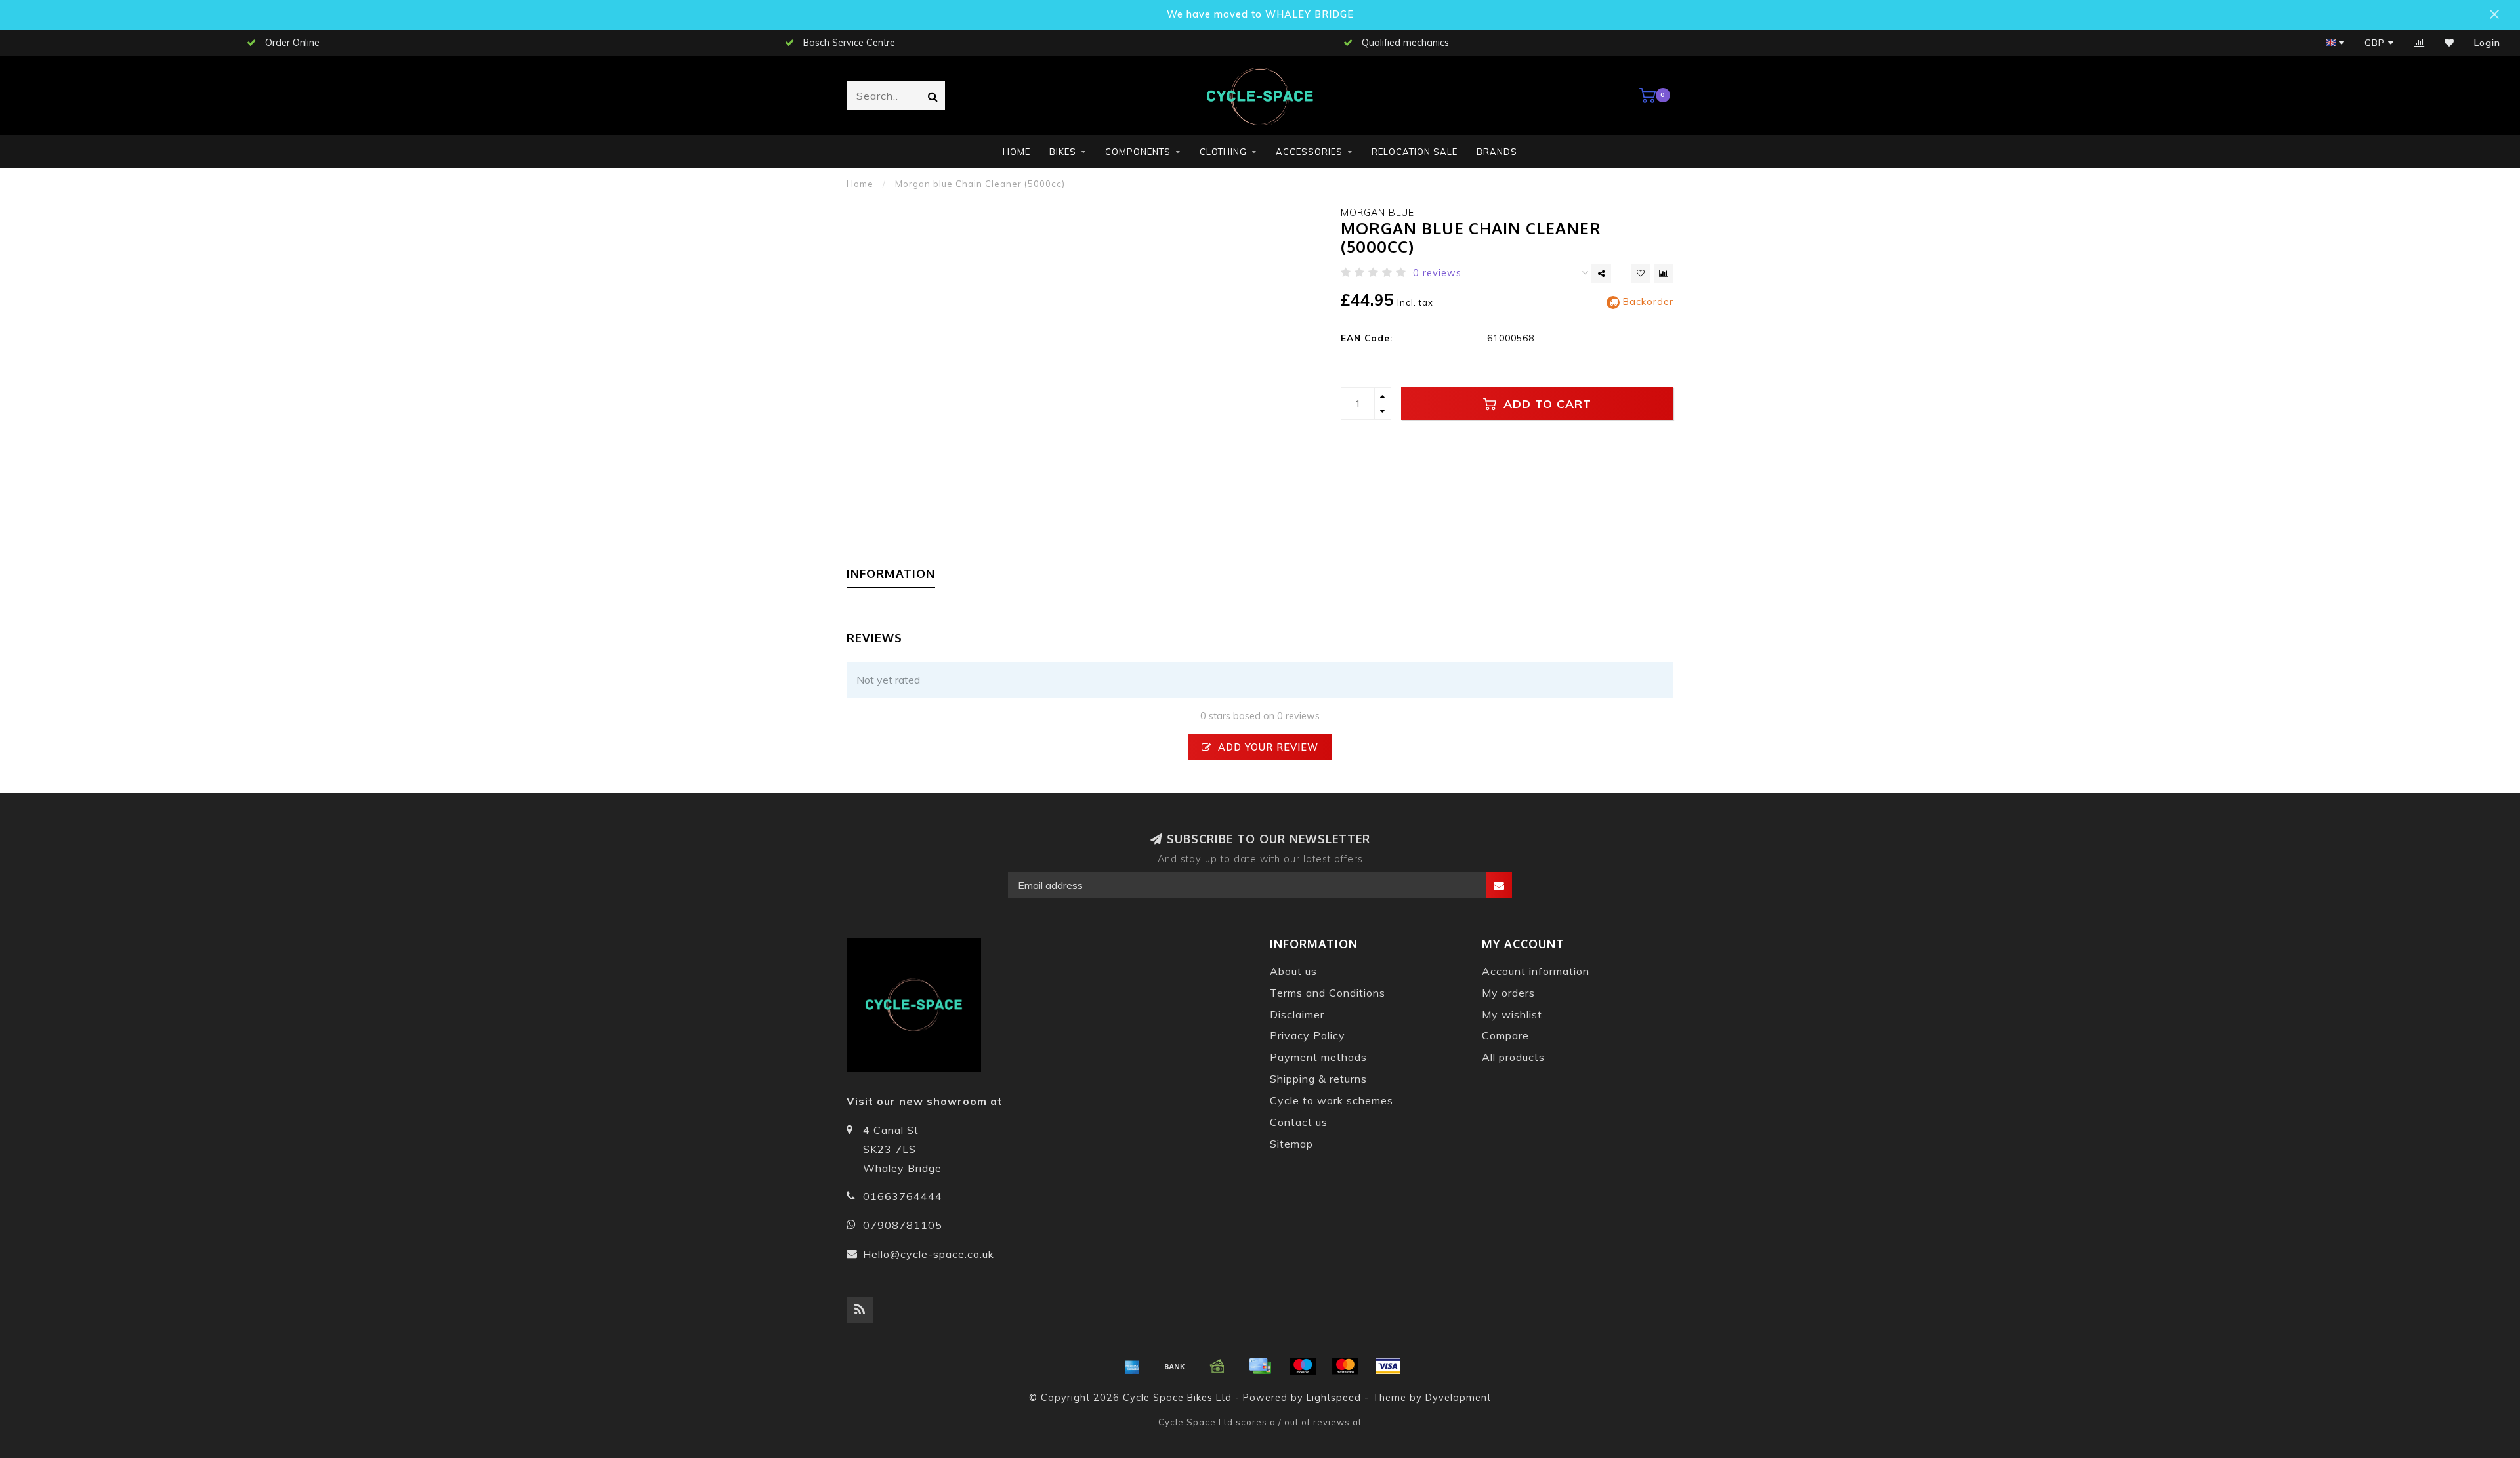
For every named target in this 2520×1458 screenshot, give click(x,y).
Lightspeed (1334, 1398)
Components (1138, 152)
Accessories (1309, 152)
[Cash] (1217, 1366)
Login (2487, 43)
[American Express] (1132, 1366)
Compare (1505, 1035)
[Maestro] (1303, 1366)
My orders (1508, 993)
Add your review (1267, 747)
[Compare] (2419, 43)
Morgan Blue (1377, 213)
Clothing (1223, 152)
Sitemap (1291, 1144)
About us (1293, 971)
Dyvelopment (1458, 1398)
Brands (1497, 152)
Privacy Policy (1308, 1035)
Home (1017, 152)
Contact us (1299, 1122)
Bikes (1063, 152)
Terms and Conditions (1328, 993)
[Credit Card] (1260, 1366)
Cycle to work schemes (1332, 1100)
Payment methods (1318, 1057)
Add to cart (1545, 404)
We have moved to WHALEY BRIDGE (1260, 14)
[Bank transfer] (1175, 1366)
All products (1513, 1057)
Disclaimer (1297, 1014)
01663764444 (903, 1196)
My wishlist (1512, 1014)
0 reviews (1437, 273)
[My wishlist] (2449, 43)
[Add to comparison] (1664, 274)
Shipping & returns (1318, 1079)
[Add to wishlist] (1641, 274)
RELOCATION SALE (1415, 152)
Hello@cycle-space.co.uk (929, 1254)
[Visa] (1388, 1366)
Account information (1536, 971)
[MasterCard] (1345, 1366)
